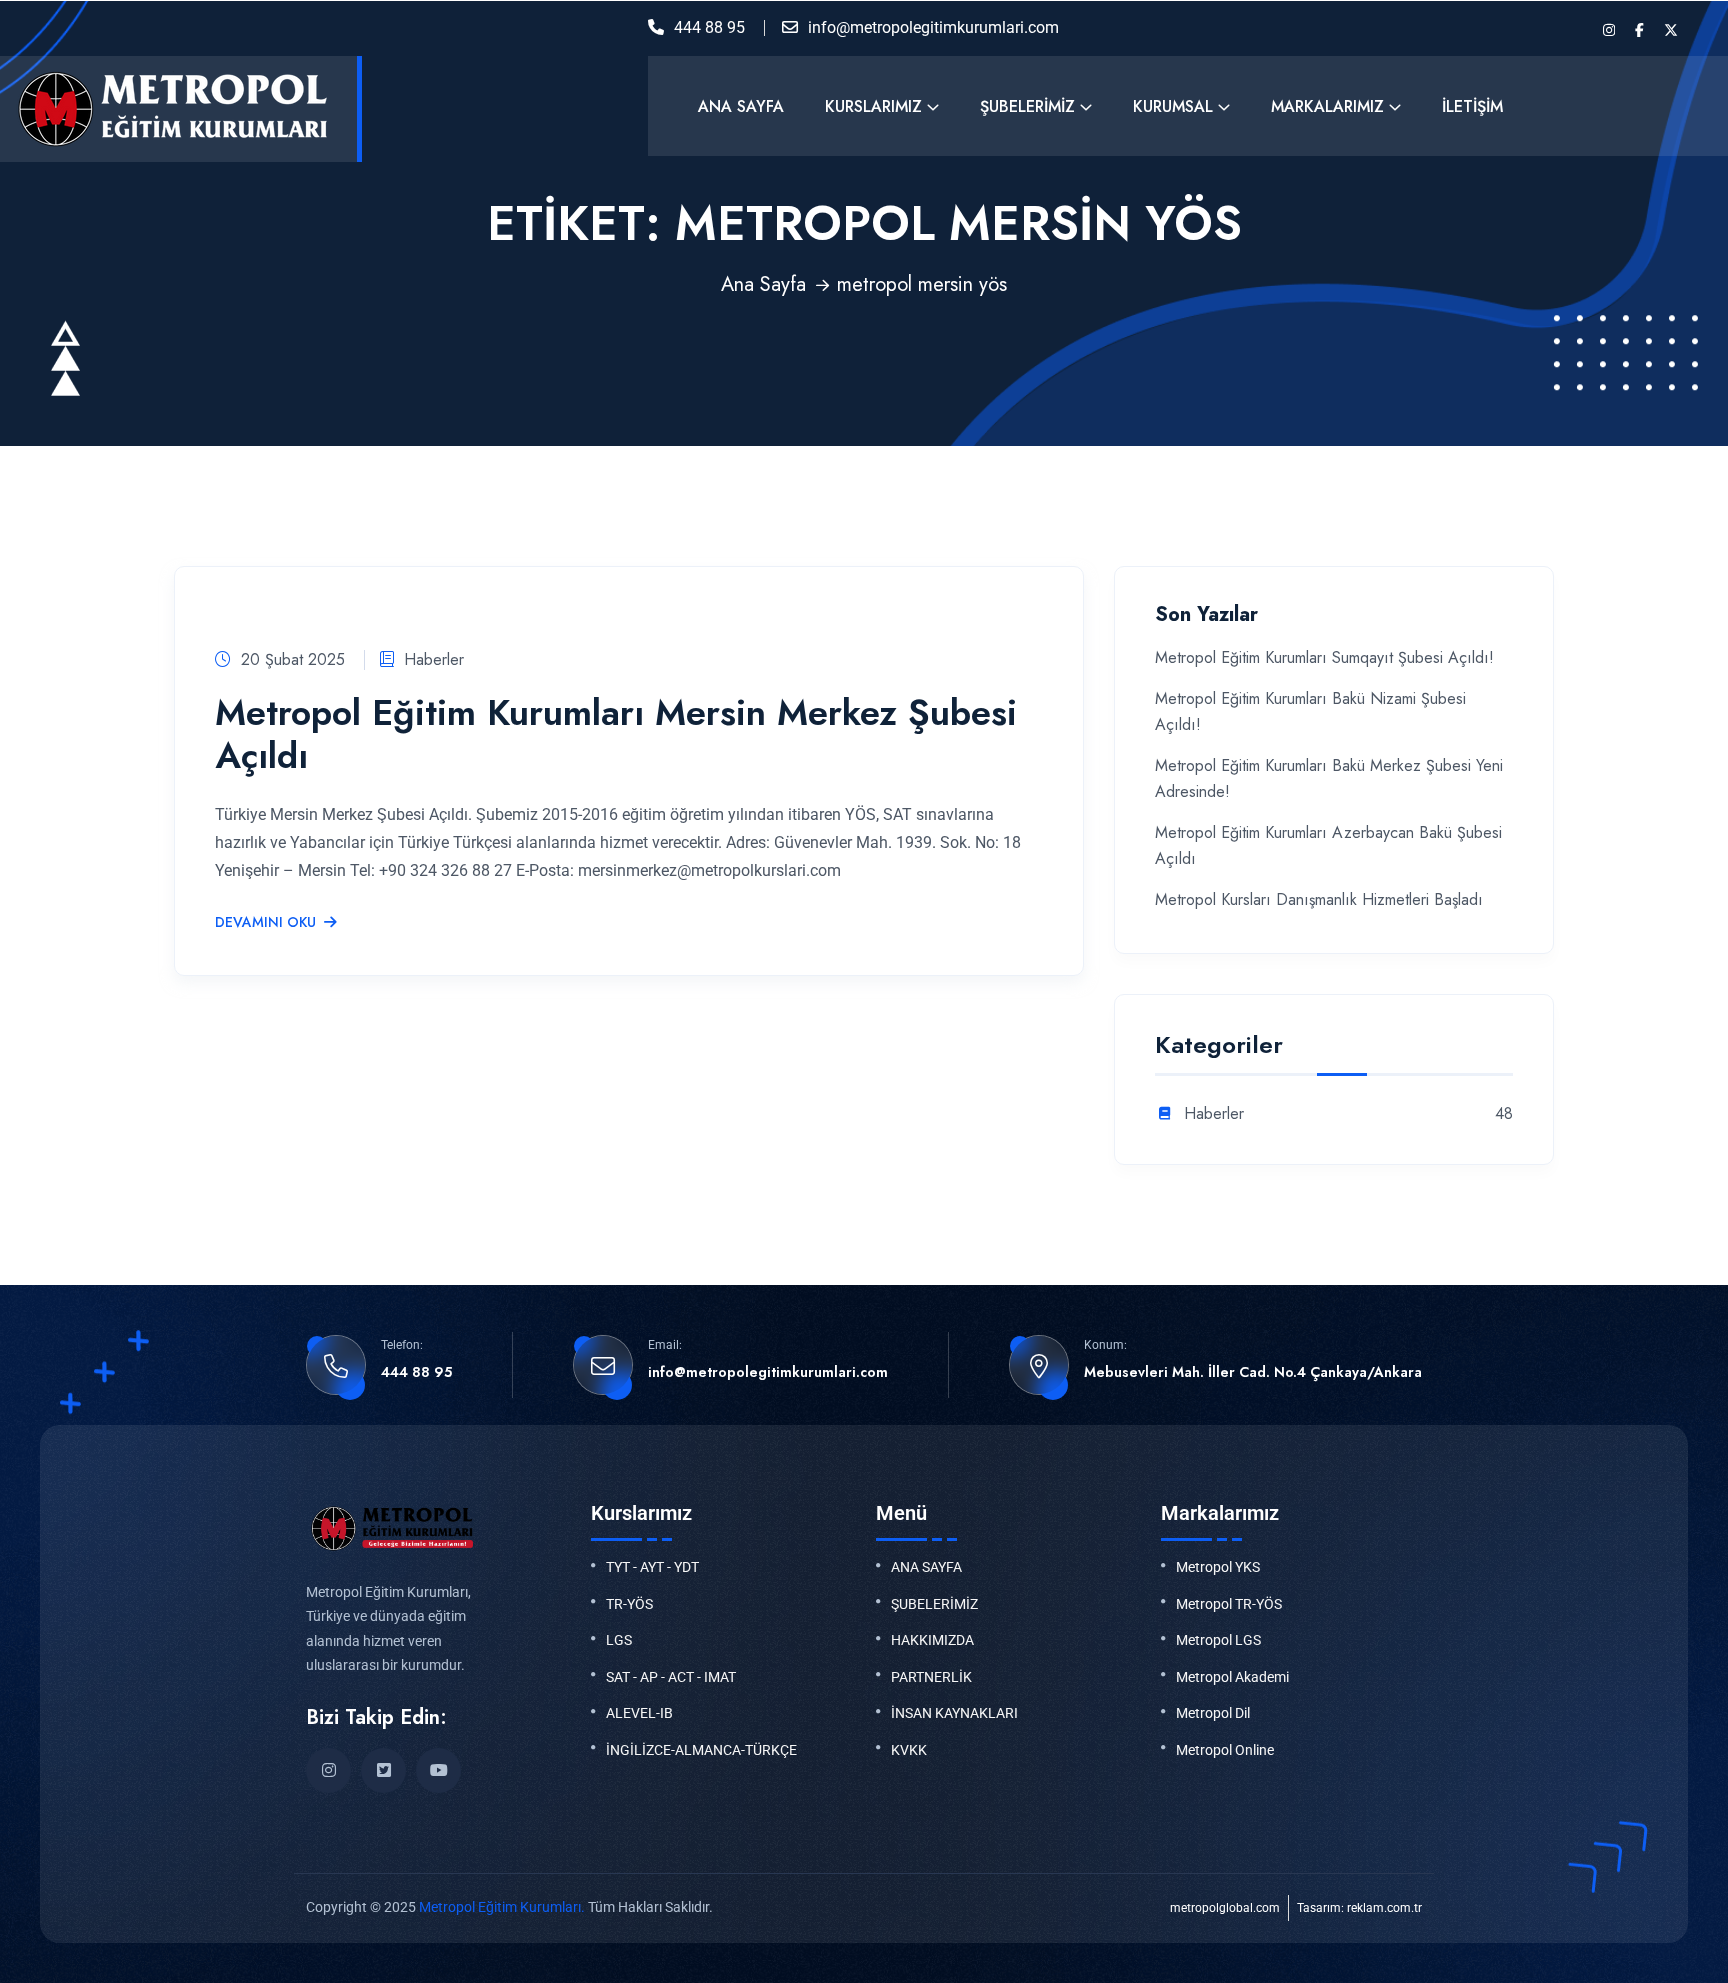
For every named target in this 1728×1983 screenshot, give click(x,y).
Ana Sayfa (741, 106)
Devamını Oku (265, 923)
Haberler (434, 659)
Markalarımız (1327, 106)
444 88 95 (709, 27)
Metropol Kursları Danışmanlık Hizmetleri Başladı (1319, 899)
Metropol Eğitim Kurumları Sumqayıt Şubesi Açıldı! (1324, 657)
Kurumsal (1173, 106)
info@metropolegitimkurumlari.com (933, 27)
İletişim (1472, 106)
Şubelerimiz (1027, 106)
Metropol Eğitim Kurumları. (502, 1907)
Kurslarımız (873, 106)
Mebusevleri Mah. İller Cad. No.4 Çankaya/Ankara (1253, 1372)
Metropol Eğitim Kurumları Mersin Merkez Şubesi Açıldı (616, 733)
